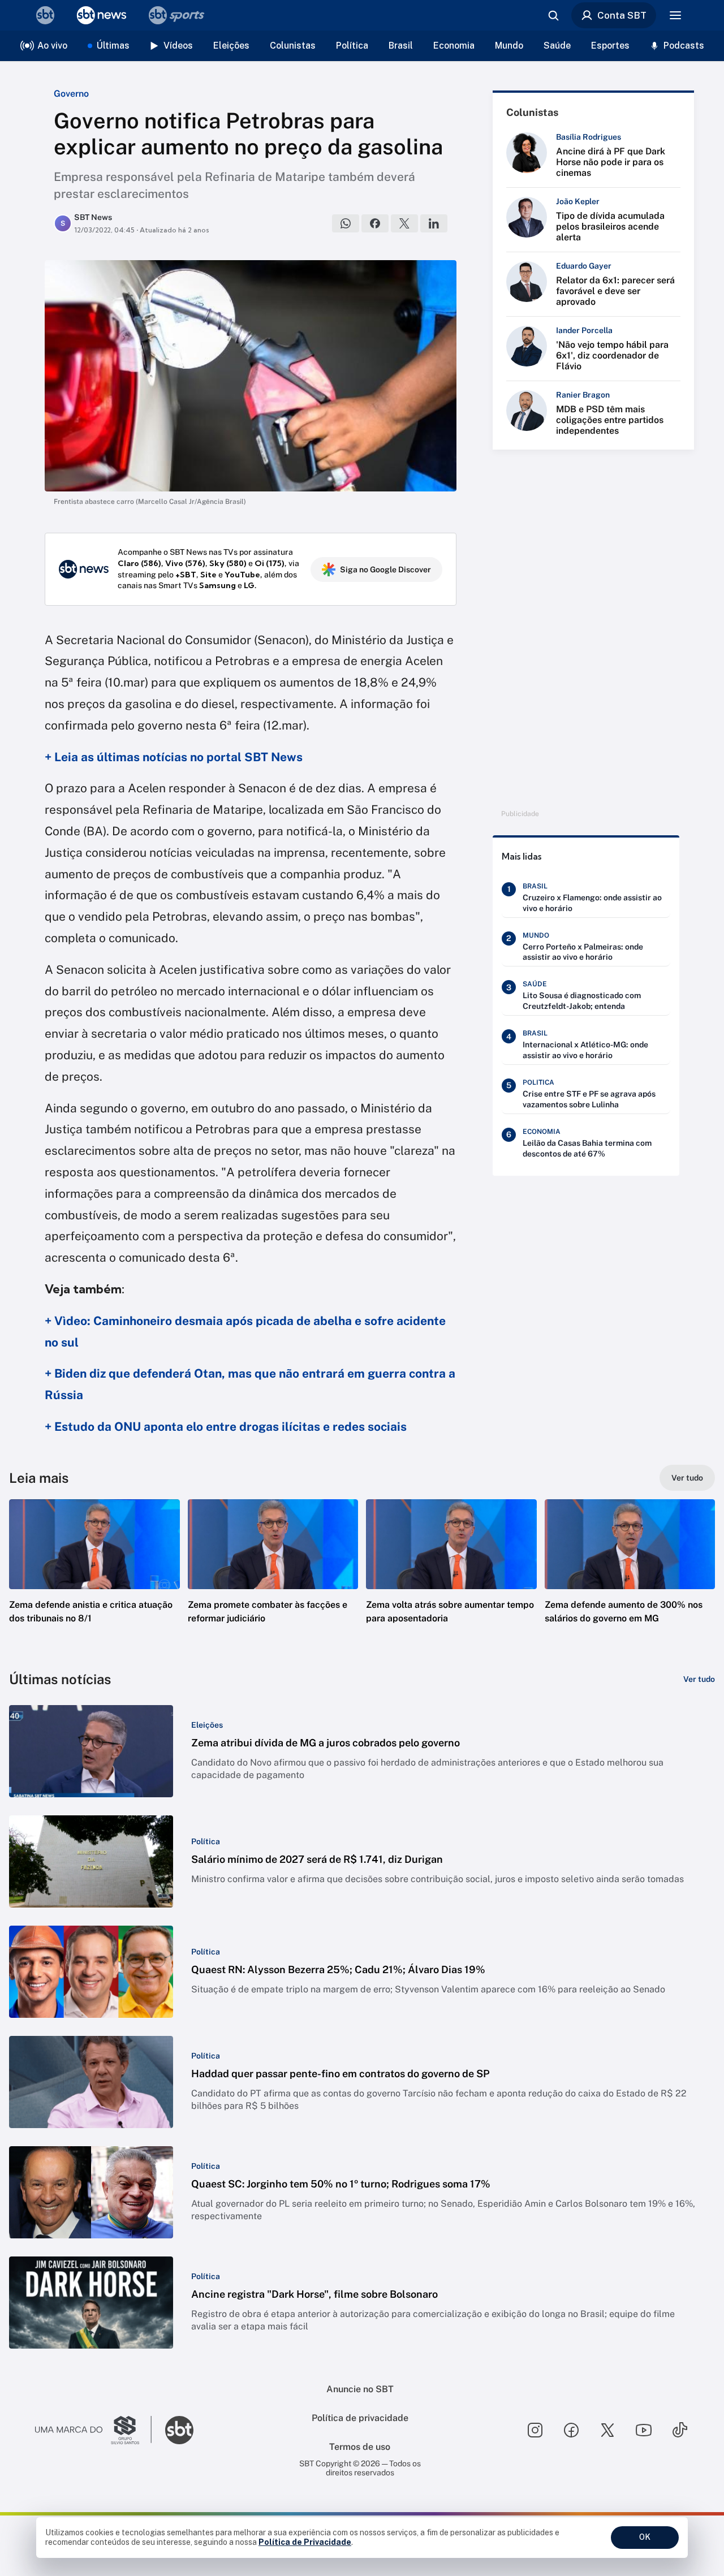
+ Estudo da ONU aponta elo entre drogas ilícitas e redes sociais (226, 1427)
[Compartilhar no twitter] (404, 223)
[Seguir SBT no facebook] (571, 2430)
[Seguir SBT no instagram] (535, 2430)
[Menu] (675, 15)
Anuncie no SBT (360, 2389)
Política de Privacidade (305, 2542)
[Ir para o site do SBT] (179, 2430)
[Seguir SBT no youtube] (644, 2430)
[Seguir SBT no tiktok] (680, 2430)
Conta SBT (622, 15)
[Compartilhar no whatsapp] (346, 223)
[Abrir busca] (553, 15)
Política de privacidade (360, 2418)
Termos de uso (360, 2447)
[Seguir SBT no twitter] (607, 2430)
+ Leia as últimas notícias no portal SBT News (174, 757)
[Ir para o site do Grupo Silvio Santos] (93, 2430)
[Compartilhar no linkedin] (434, 223)
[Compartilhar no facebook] (375, 223)
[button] (94, 1578)
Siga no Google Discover (385, 569)
